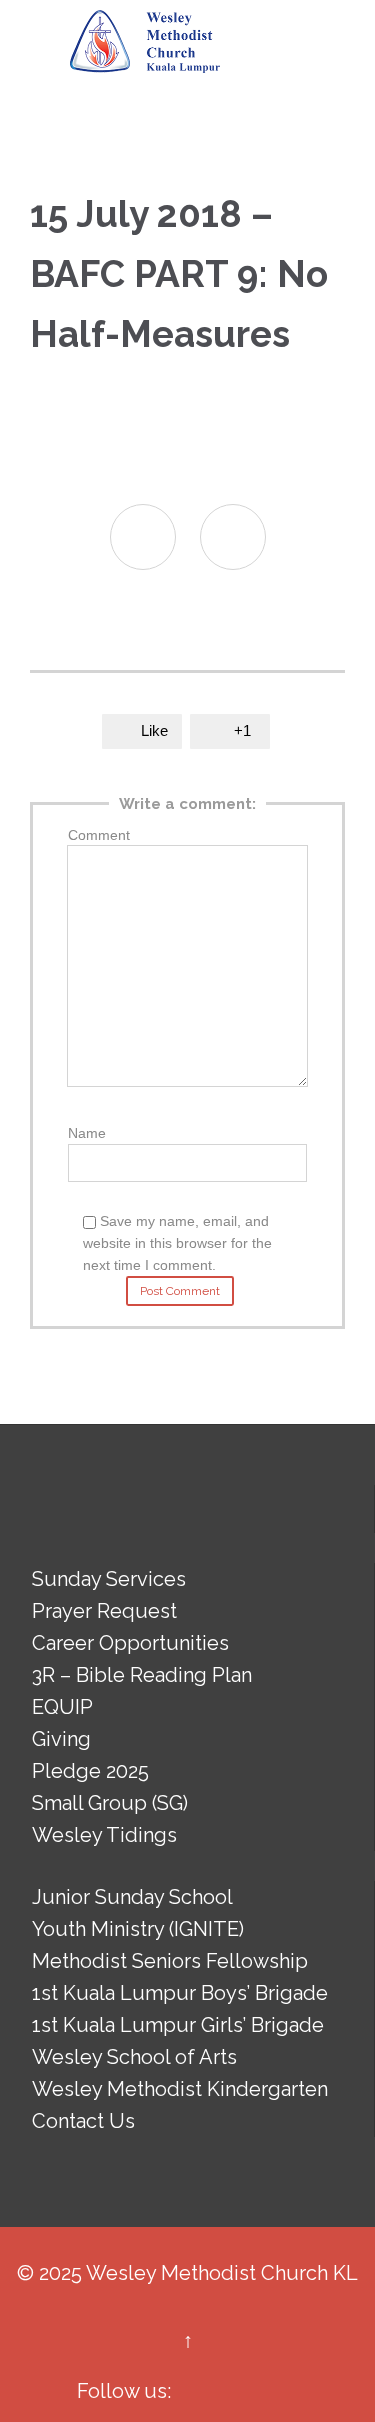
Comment (99, 835)
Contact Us (83, 2121)
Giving (61, 1739)
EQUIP (62, 1707)
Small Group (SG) (110, 1803)
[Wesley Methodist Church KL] (145, 42)
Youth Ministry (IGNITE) (138, 1929)
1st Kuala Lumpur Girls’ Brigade (178, 2025)
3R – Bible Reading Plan (142, 1675)
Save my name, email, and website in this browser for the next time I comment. (177, 1243)
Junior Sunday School (132, 1897)
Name (87, 1133)
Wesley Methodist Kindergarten (180, 2089)
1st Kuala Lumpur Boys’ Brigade (180, 1993)
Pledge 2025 (90, 1771)
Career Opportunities (130, 1643)
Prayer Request (104, 1611)
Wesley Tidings (104, 1835)
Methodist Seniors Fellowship (170, 1961)
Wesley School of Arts (134, 2057)
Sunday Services (109, 1579)
